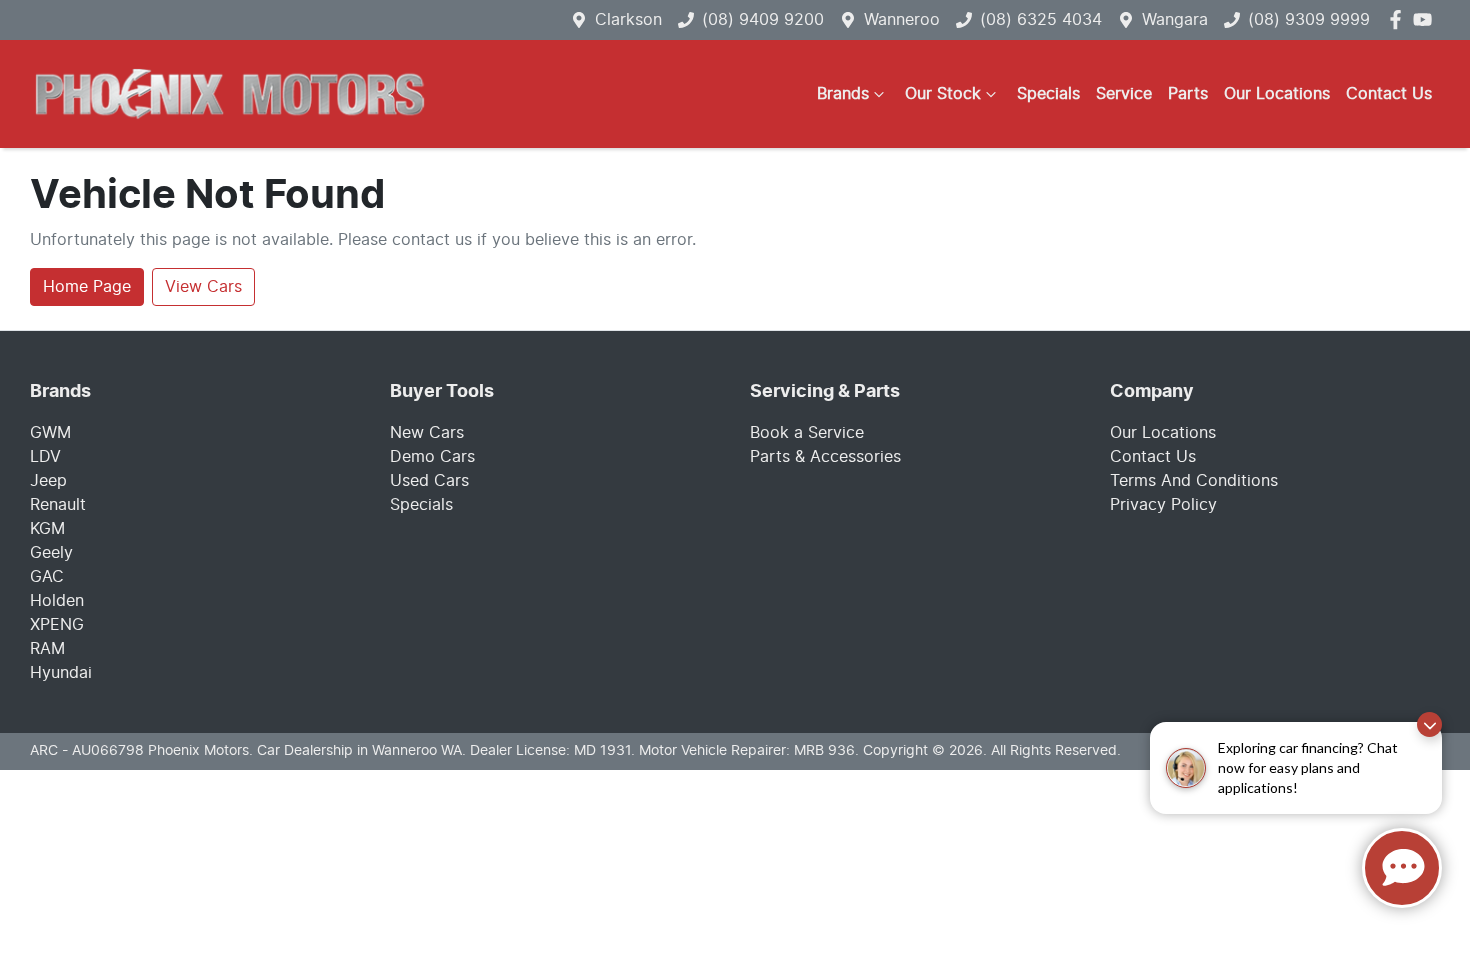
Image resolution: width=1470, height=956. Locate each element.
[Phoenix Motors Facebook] (1399, 19)
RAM (47, 649)
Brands (843, 94)
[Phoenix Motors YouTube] (1426, 19)
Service (1124, 94)
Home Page (87, 287)
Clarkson (628, 20)
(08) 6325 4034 (1041, 20)
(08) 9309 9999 (1309, 20)
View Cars (203, 287)
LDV (45, 457)
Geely (51, 553)
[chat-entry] (1402, 868)
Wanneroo (902, 20)
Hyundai (61, 673)
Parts (1188, 94)
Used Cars (429, 481)
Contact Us (1389, 94)
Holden (57, 601)
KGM (47, 529)
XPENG (57, 625)
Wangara (1175, 20)
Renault (58, 505)
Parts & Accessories (825, 457)
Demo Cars (432, 457)
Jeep (48, 481)
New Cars (427, 433)
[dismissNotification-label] (1429, 724)
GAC (47, 577)
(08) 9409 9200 (763, 20)
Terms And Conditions (1194, 481)
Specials (1048, 94)
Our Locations (1277, 94)
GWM (50, 433)
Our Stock (943, 94)
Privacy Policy (1163, 505)
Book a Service (807, 433)
